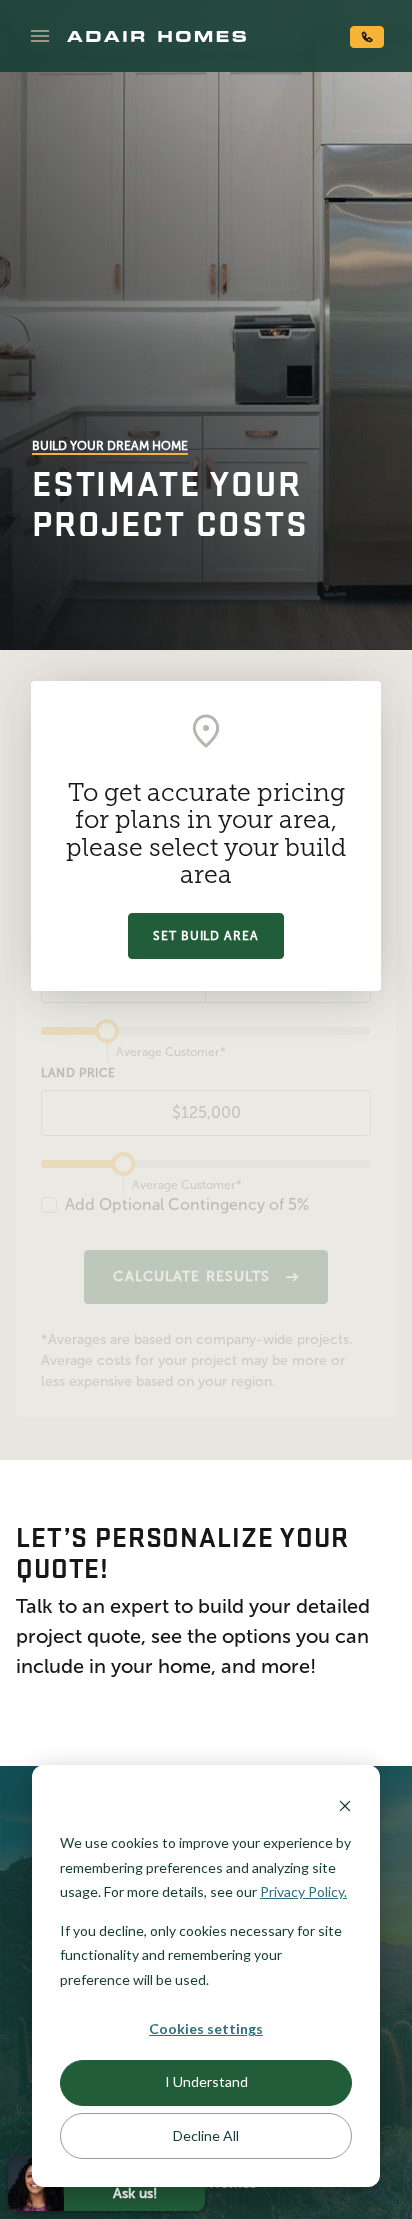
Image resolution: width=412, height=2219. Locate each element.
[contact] (367, 37)
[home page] (156, 36)
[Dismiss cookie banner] (345, 1805)
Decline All (206, 2135)
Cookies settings (206, 2028)
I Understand (206, 2081)
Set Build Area (206, 936)
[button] (40, 36)
